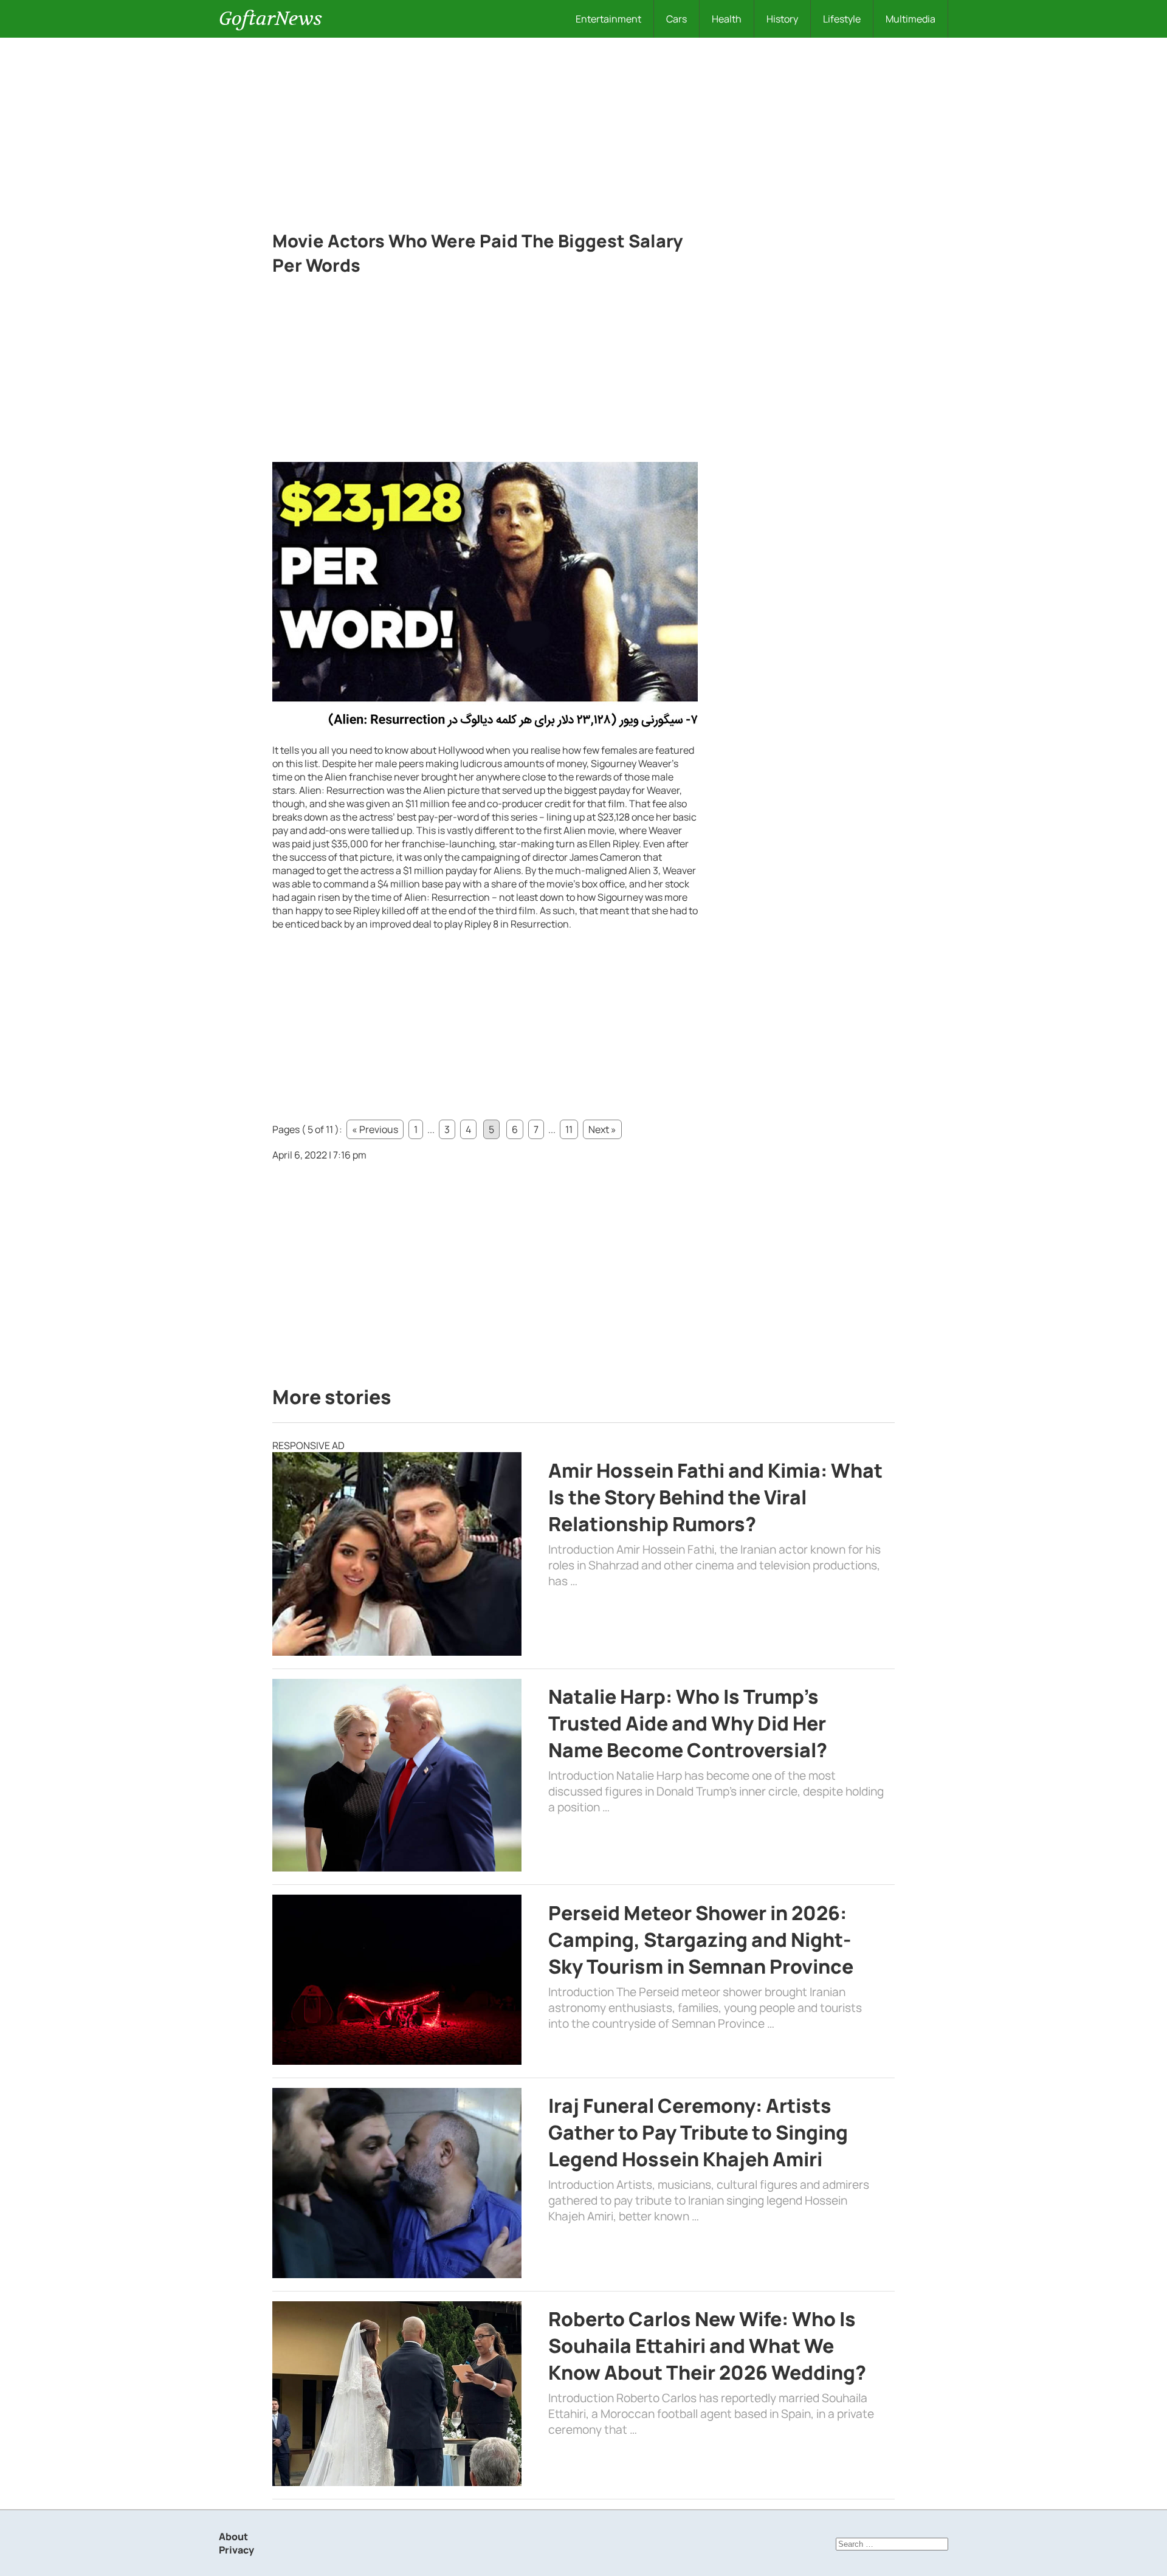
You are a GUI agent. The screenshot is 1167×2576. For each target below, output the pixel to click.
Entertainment (608, 19)
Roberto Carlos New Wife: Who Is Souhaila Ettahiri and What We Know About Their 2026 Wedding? (707, 2346)
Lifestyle (842, 19)
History (782, 19)
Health (727, 19)
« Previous (375, 1129)
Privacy (236, 2550)
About (233, 2536)
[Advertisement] (583, 129)
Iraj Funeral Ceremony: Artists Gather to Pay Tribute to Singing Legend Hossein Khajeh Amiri (698, 2132)
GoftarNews (270, 19)
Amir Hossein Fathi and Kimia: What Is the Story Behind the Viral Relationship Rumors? (715, 1497)
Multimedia (911, 19)
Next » (602, 1129)
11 (569, 1129)
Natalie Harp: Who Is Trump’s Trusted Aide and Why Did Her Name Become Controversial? (688, 1723)
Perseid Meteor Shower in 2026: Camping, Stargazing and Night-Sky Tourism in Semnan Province (701, 1940)
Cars (676, 19)
